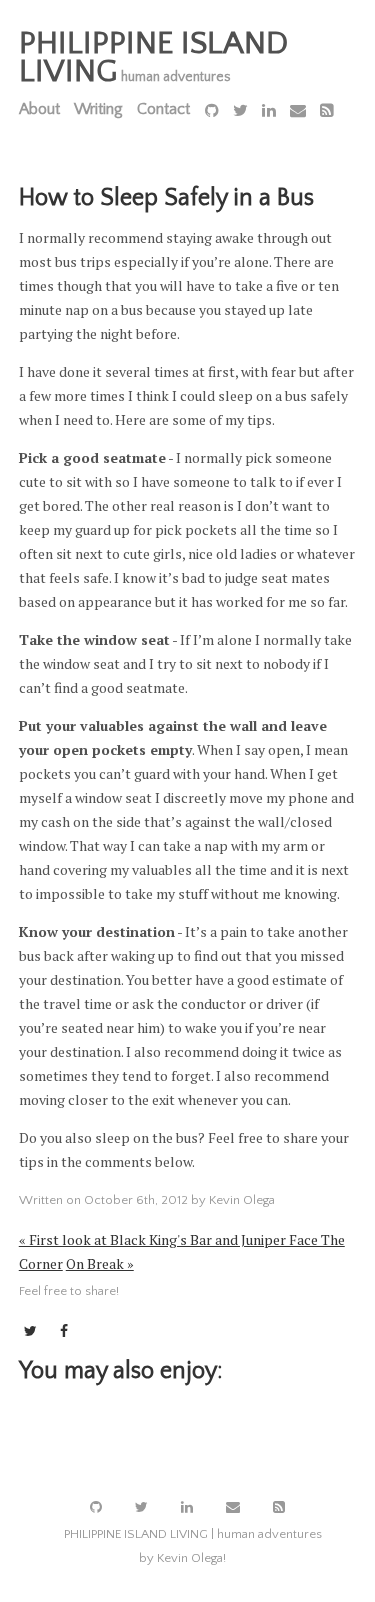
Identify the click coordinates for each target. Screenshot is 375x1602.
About (39, 109)
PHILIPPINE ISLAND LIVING (153, 57)
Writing (98, 109)
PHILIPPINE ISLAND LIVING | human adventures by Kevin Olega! (193, 1546)
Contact (163, 109)
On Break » (100, 1263)
